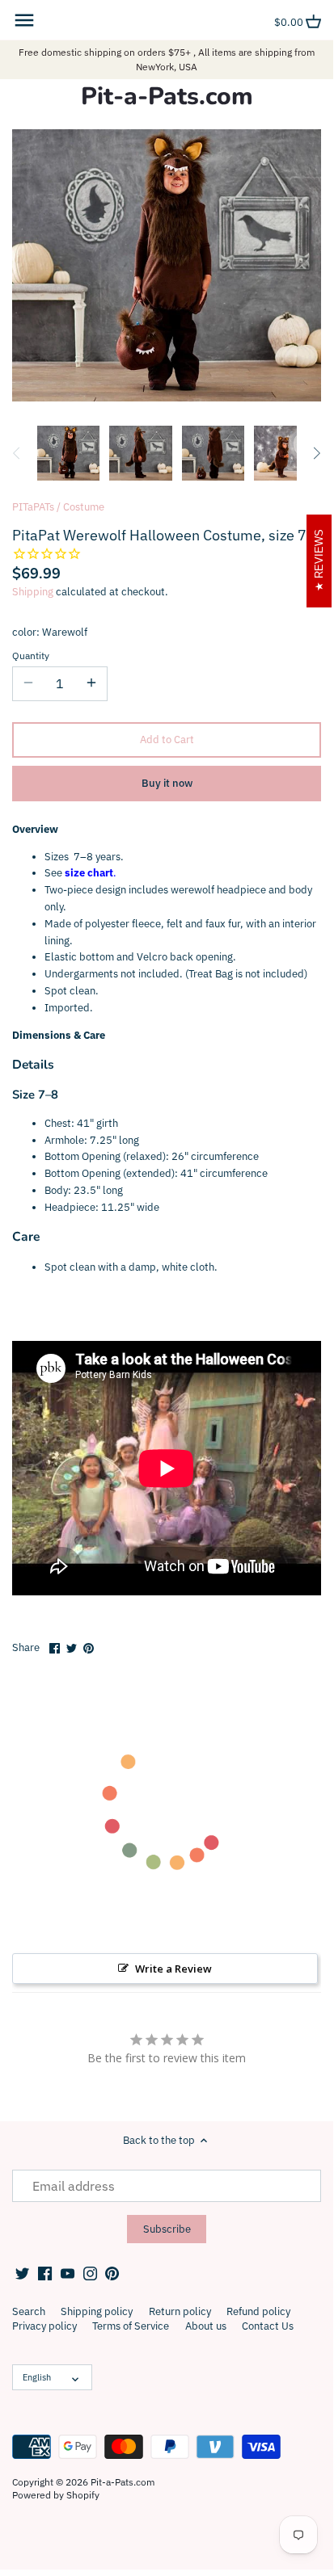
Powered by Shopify (56, 2495)
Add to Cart (167, 740)
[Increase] (91, 683)
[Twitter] (22, 2273)
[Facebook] (45, 2273)
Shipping (33, 592)
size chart (89, 873)
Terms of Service (131, 2326)
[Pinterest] (112, 2273)
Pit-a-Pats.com (167, 97)
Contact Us (268, 2326)
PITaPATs (33, 507)
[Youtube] (68, 2273)
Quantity (31, 656)
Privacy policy (44, 2326)
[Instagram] (90, 2273)
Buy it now (167, 783)
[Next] (316, 453)
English (37, 2377)
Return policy (180, 2311)
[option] (68, 453)
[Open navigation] (24, 20)
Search (29, 2311)
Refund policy (258, 2311)
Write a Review (173, 1969)
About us (206, 2326)
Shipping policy (97, 2311)
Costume (84, 507)
